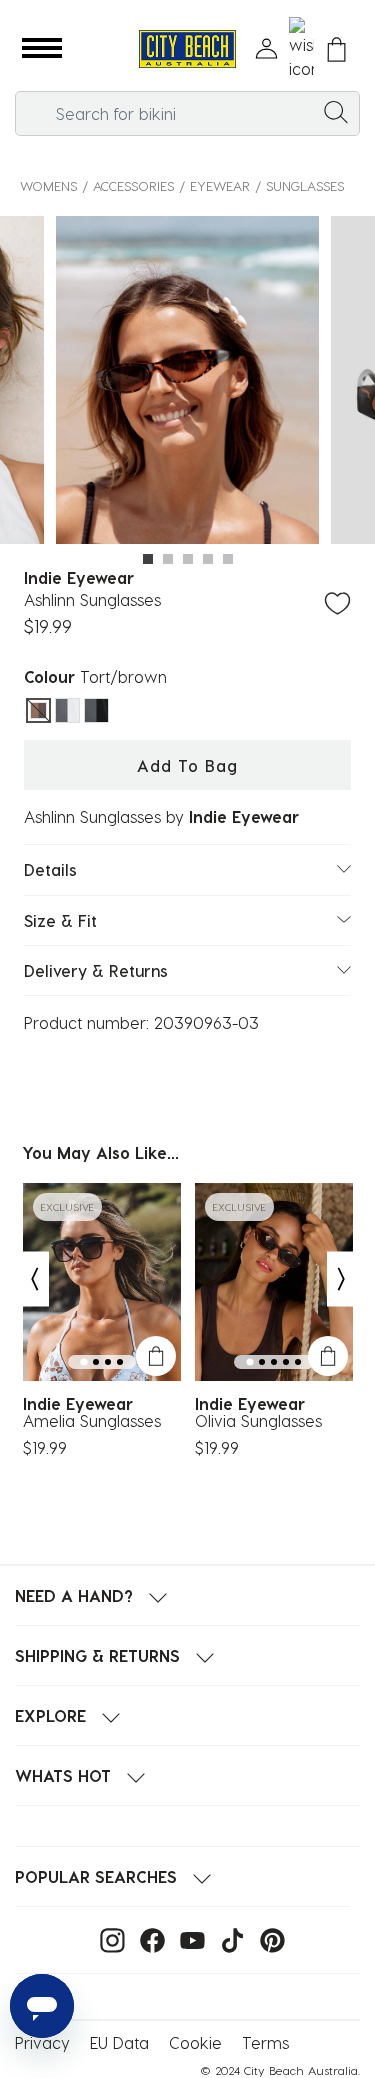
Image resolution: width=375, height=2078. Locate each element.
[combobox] (187, 113)
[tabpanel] (187, 383)
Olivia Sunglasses (258, 1421)
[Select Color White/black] (67, 710)
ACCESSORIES (133, 185)
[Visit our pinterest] (267, 1938)
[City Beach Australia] (187, 49)
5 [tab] (228, 559)
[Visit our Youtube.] (187, 1938)
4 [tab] (208, 559)
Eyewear (220, 185)
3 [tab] (188, 559)
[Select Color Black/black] (96, 710)
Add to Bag (187, 765)
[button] (42, 49)
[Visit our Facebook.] (147, 1938)
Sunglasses (305, 185)
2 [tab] (168, 559)
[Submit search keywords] (336, 111)
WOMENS (48, 185)
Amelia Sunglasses (92, 1421)
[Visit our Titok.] (227, 1938)
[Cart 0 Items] (336, 49)
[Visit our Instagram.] (107, 1938)
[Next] (342, 1278)
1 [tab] (148, 559)
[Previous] (34, 1278)
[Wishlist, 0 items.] (301, 49)
